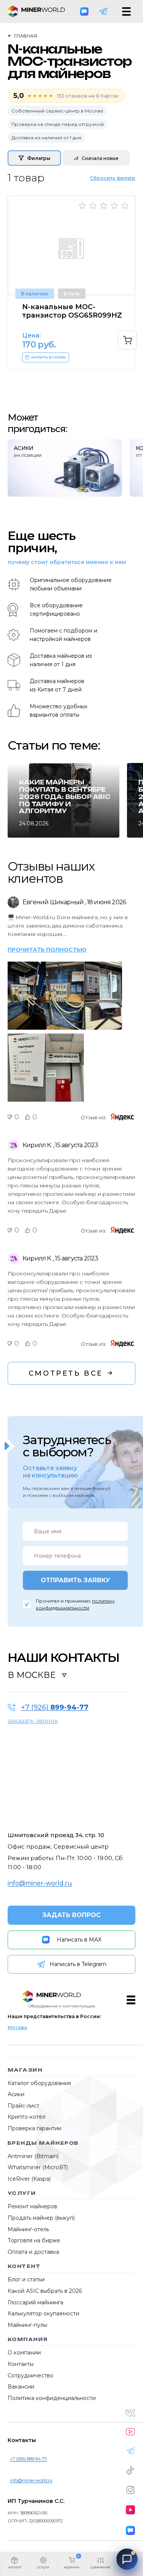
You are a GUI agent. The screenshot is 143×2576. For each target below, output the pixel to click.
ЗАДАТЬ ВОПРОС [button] (71, 1915)
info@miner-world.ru (40, 1883)
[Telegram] (103, 11)
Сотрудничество (31, 2375)
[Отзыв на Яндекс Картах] (123, 1117)
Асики (16, 2094)
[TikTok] (130, 2470)
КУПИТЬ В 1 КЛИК (49, 357)
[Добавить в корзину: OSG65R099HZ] (127, 340)
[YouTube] (130, 2432)
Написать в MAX (79, 1940)
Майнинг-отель (28, 2229)
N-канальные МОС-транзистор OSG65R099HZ (72, 311)
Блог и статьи (26, 2279)
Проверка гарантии (35, 2128)
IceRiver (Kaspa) (29, 2179)
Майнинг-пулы (27, 2325)
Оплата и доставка (33, 2252)
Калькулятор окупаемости (43, 2314)
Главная (26, 36)
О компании (24, 2353)
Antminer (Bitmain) (33, 2156)
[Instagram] (130, 2490)
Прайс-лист (23, 2106)
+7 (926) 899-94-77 (28, 2459)
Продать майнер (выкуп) (41, 2218)
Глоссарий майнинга (35, 2302)
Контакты (21, 2364)
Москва (17, 2027)
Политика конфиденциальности (52, 2398)
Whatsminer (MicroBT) (38, 2167)
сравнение (100, 2567)
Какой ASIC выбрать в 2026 (45, 2291)
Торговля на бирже (34, 2240)
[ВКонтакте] (130, 2413)
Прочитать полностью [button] (47, 950)
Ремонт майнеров (32, 2206)
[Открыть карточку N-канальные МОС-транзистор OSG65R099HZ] (71, 245)
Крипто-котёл (27, 2117)
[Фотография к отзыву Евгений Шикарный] (27, 961)
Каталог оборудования (39, 2083)
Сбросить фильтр (113, 178)
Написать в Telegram (78, 1964)
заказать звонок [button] (33, 1721)
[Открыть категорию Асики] (65, 468)
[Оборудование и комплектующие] (52, 1997)
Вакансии (21, 2387)
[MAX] (84, 11)
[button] (14, 2565)
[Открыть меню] (126, 11)
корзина (72, 2567)
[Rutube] (130, 2510)
